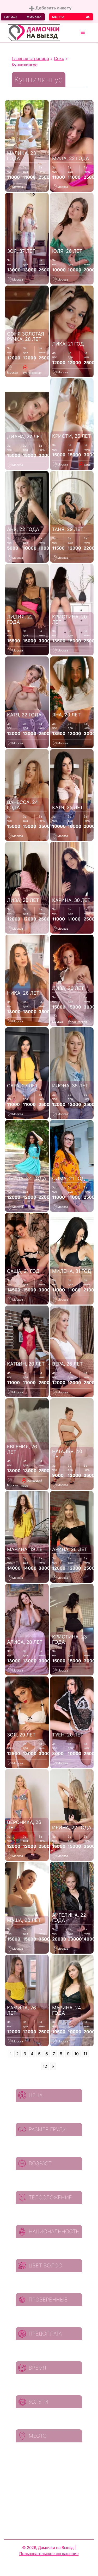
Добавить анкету (53, 8)
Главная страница (30, 58)
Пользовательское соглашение (49, 2554)
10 (76, 2054)
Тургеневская (32, 373)
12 (45, 2066)
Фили (88, 465)
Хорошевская (77, 1022)
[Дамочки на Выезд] (34, 32)
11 (85, 2054)
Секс (59, 58)
